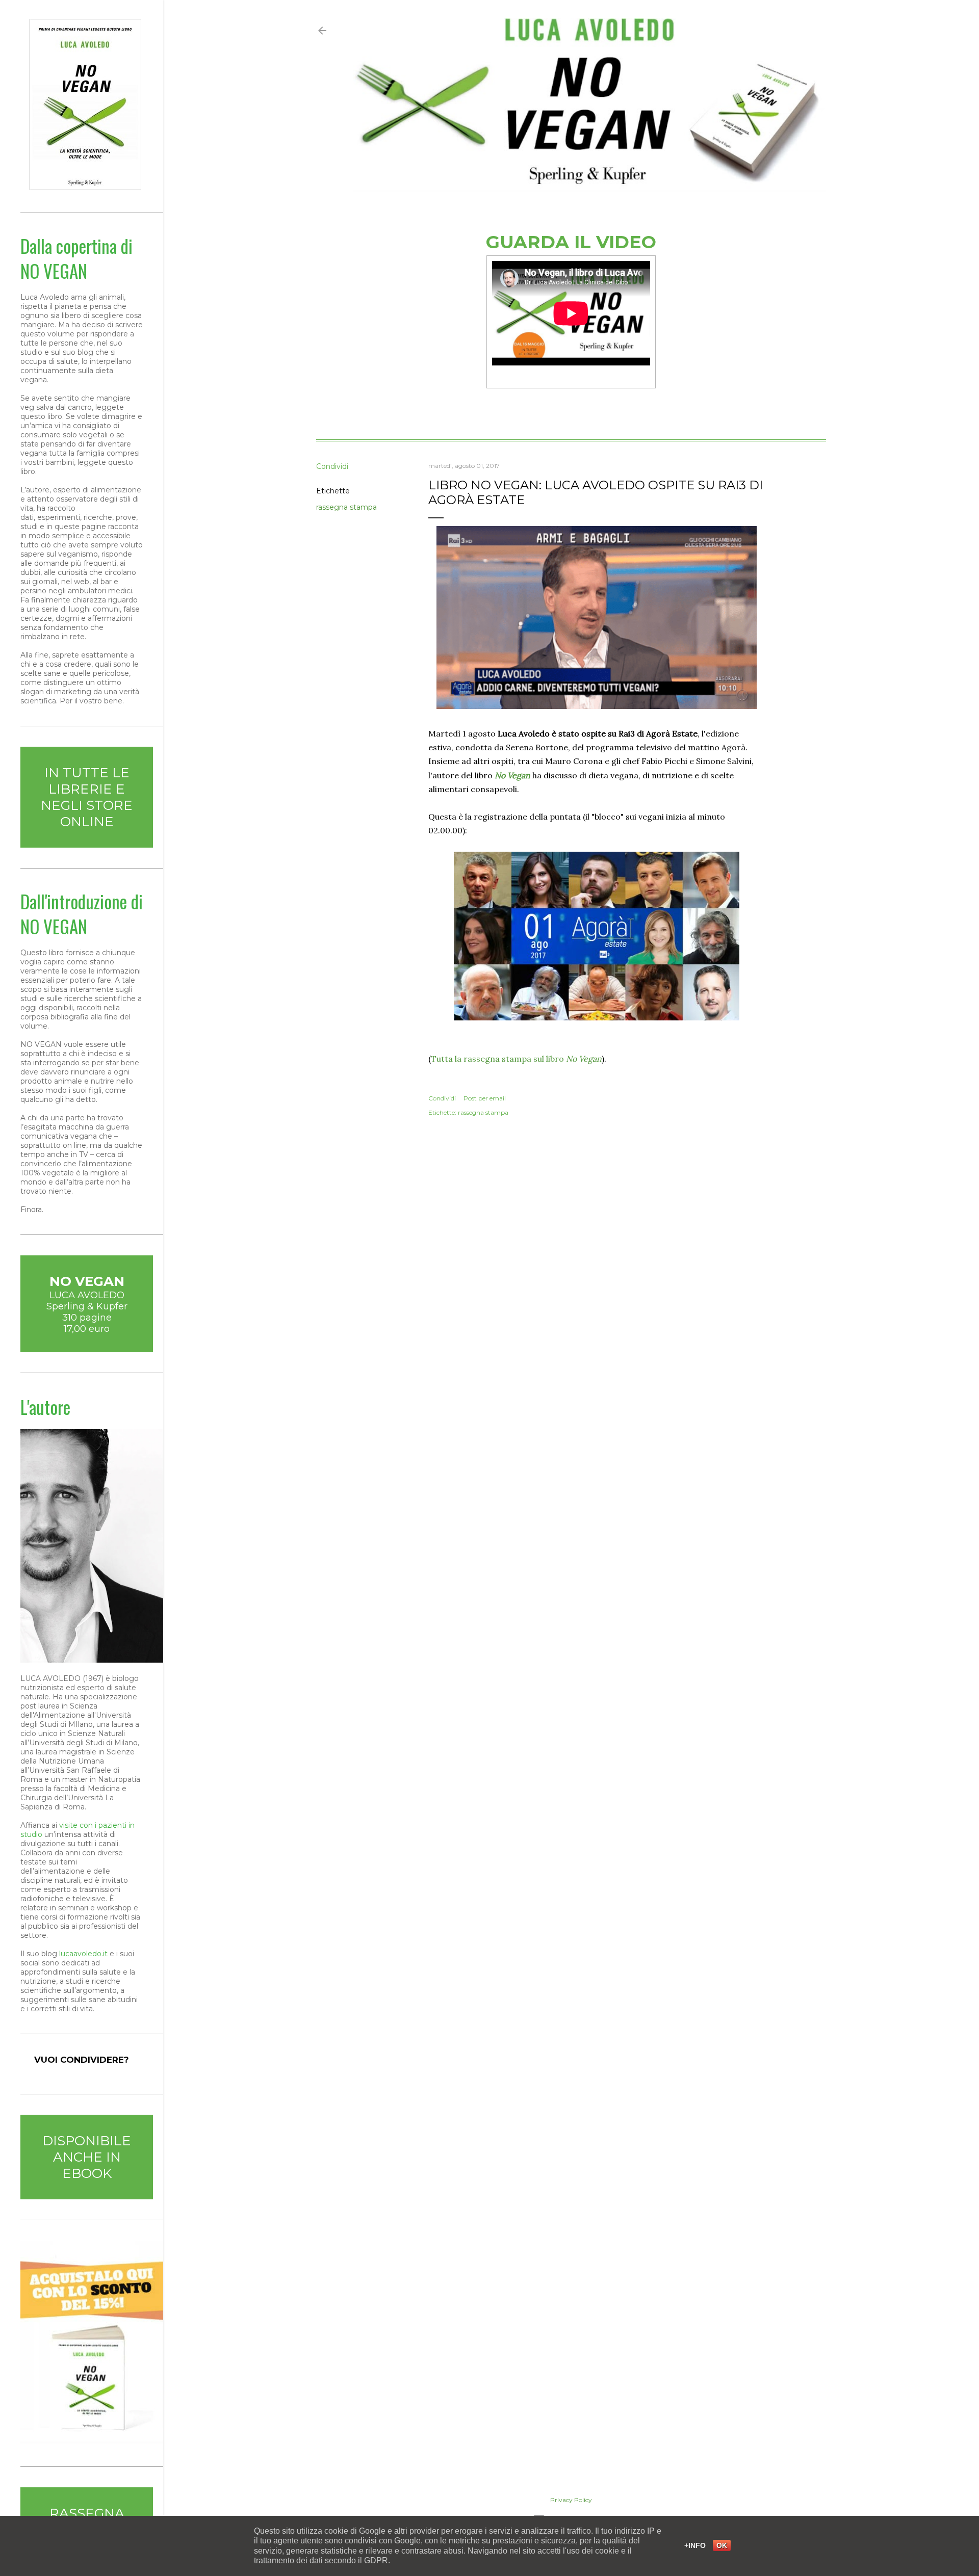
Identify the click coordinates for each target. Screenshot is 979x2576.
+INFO (695, 2545)
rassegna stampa (346, 507)
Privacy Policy (571, 2500)
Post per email (485, 1098)
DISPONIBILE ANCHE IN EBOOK (87, 2157)
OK (722, 2545)
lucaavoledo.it (83, 1954)
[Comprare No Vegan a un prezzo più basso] (92, 2441)
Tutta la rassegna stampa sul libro (516, 1059)
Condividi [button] (332, 466)
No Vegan (512, 775)
